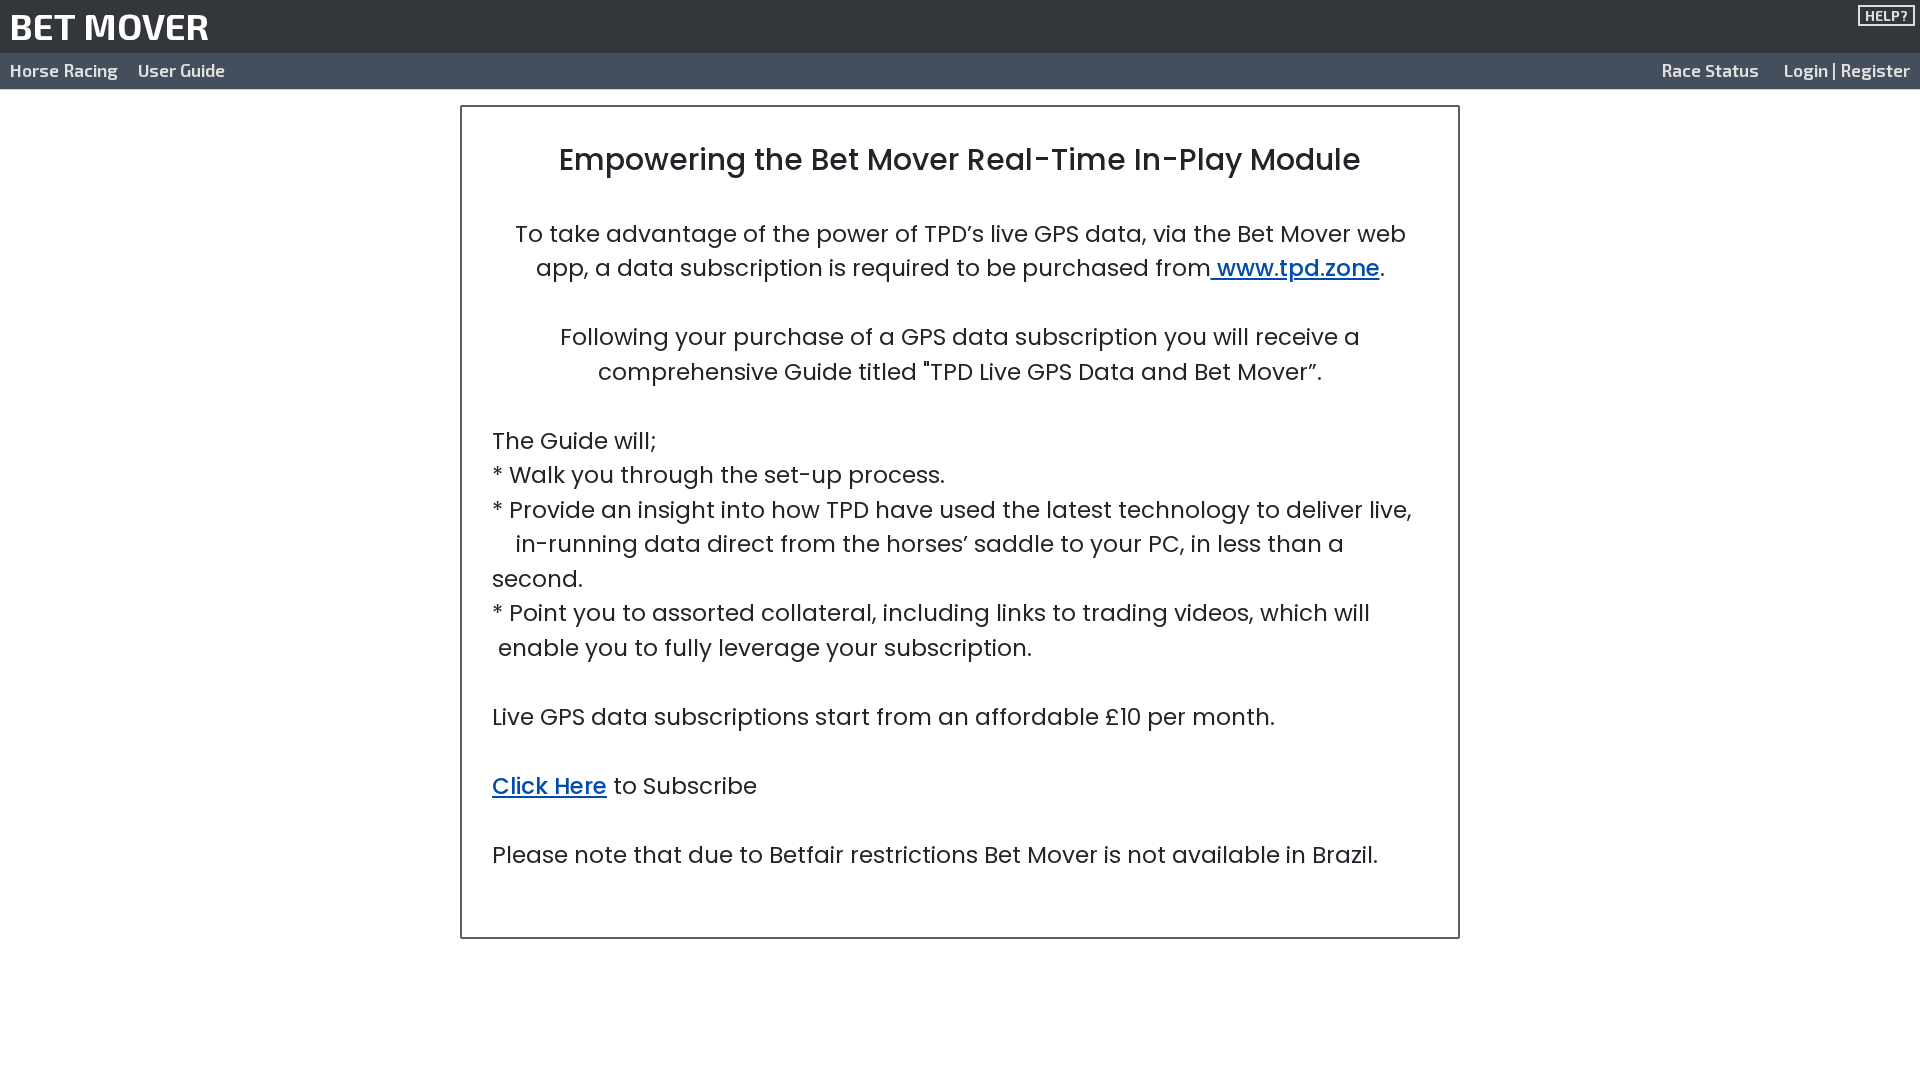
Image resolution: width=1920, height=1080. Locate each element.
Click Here (549, 786)
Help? (1886, 15)
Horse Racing (64, 70)
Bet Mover (109, 25)
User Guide (181, 70)
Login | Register (1847, 70)
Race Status (1710, 70)
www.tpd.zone (1295, 268)
